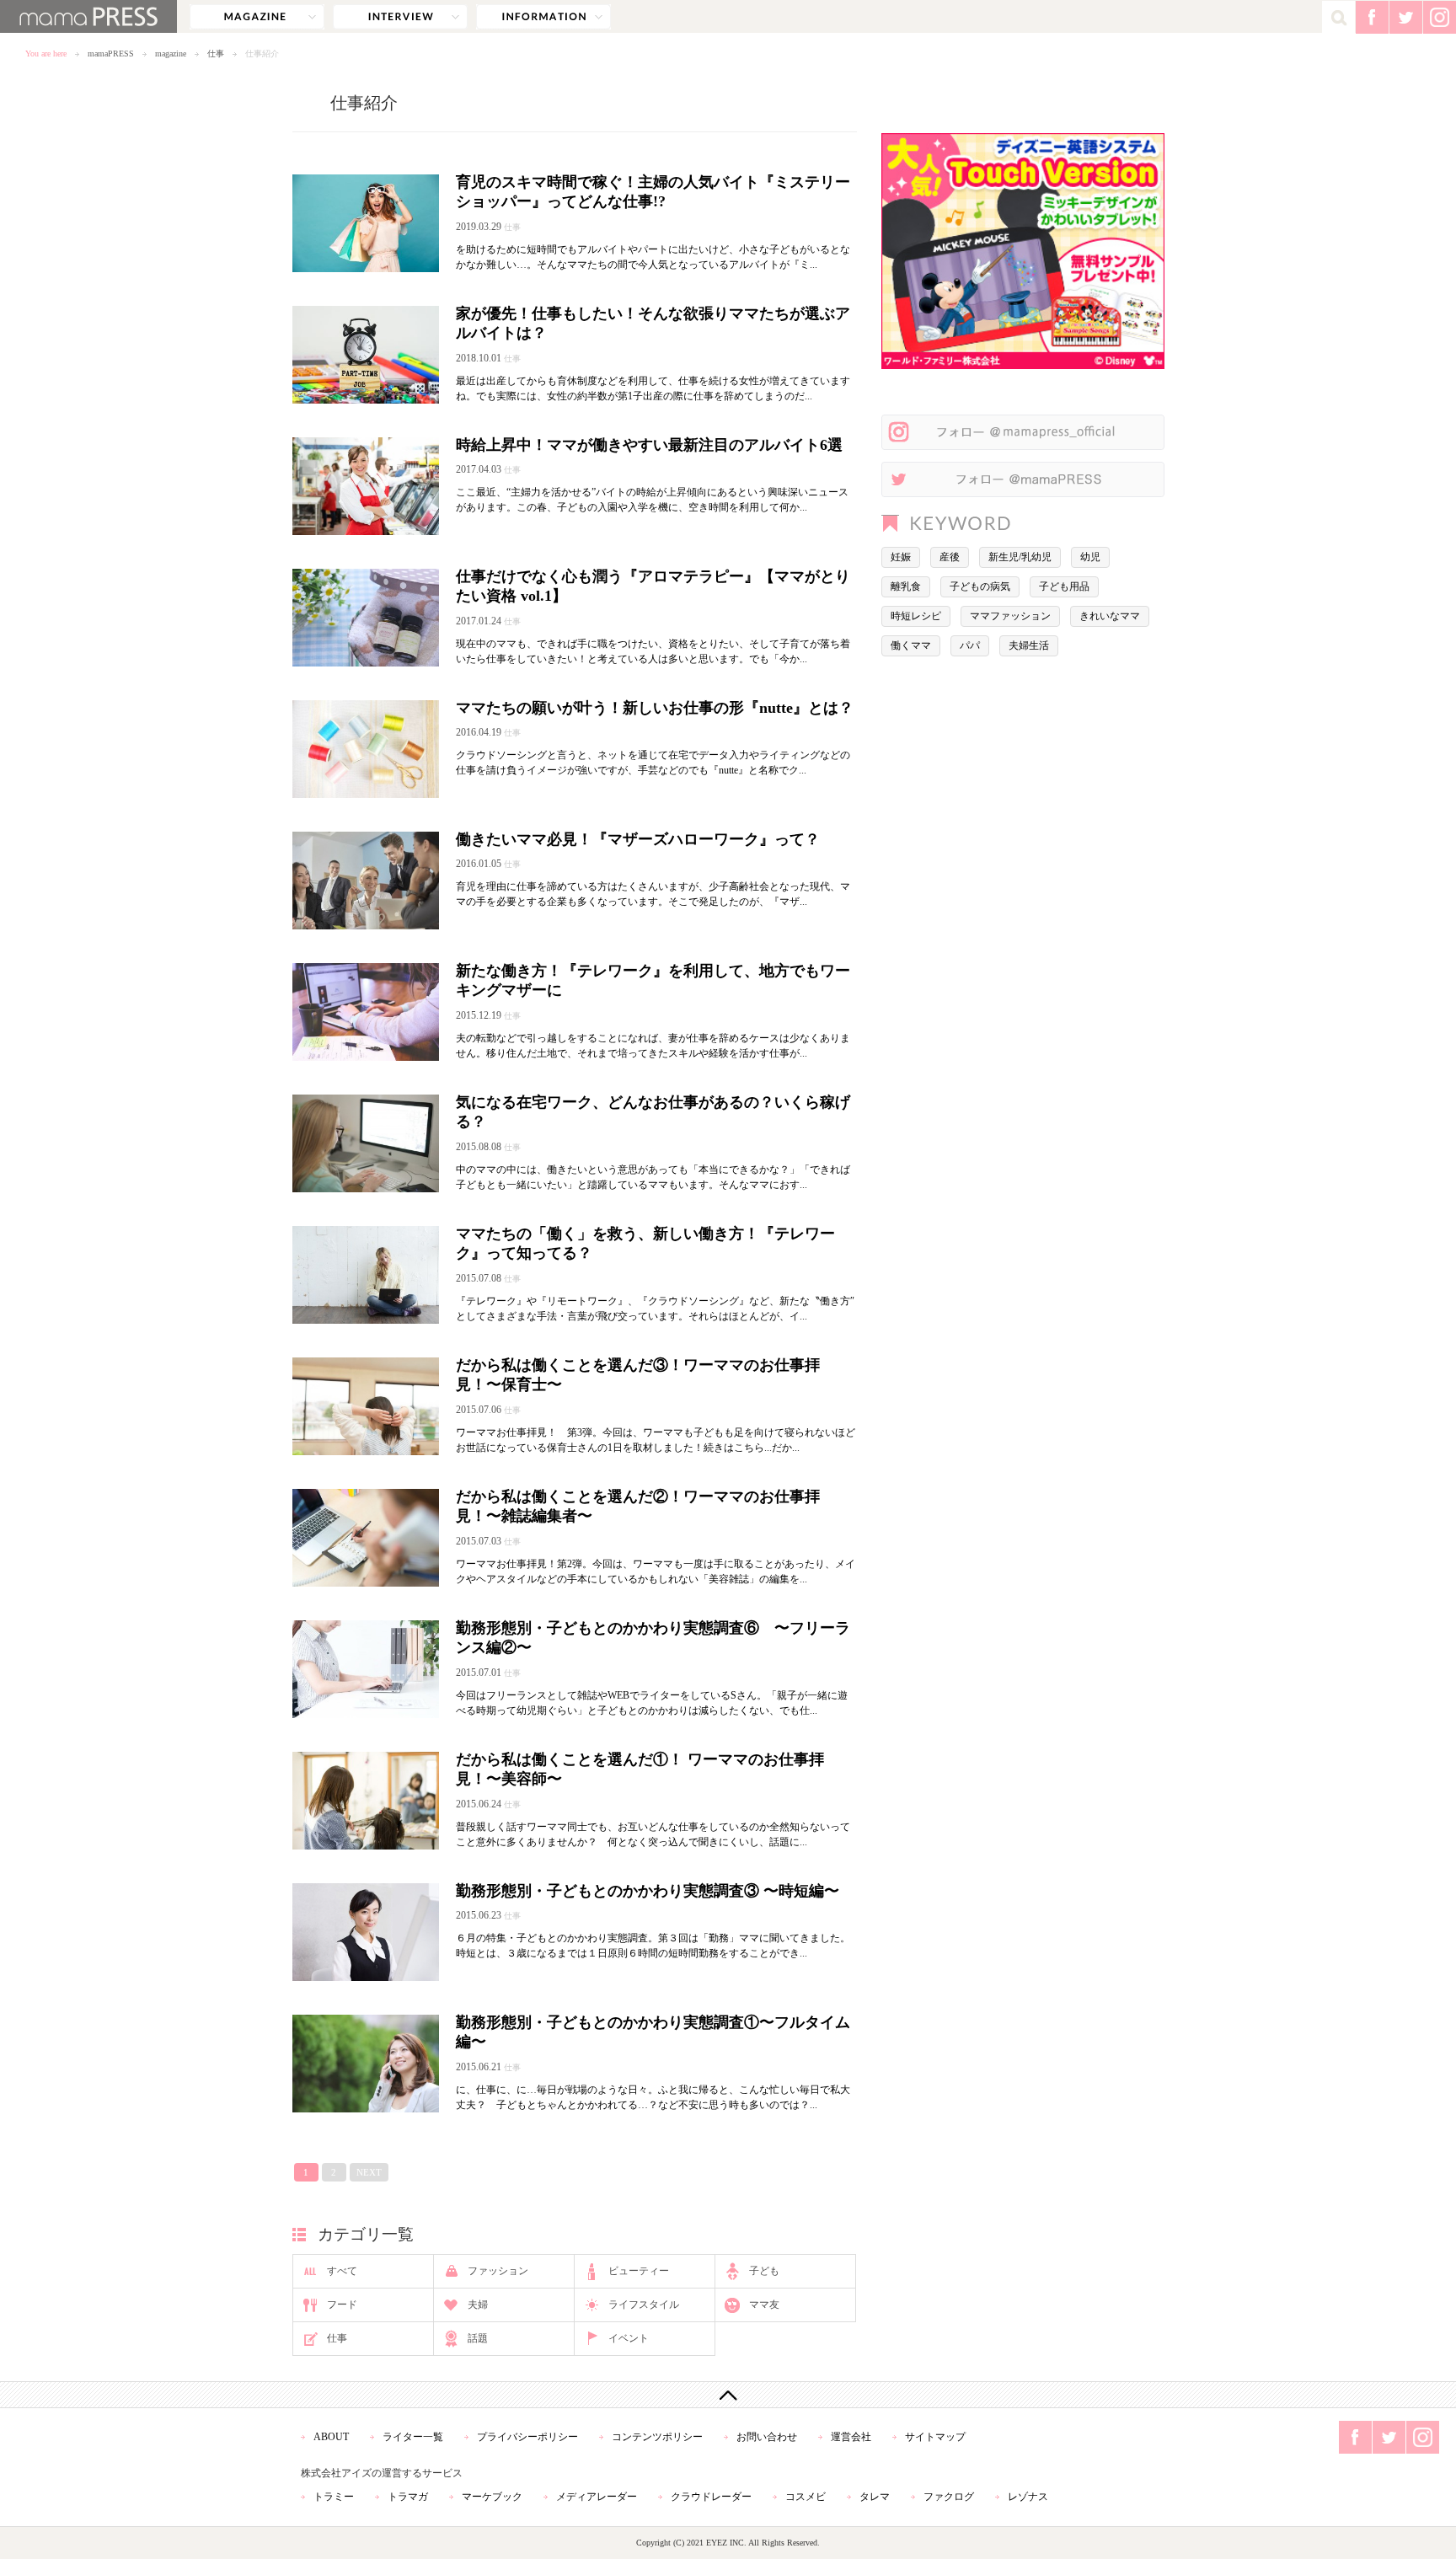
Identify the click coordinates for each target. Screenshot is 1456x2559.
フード (342, 2305)
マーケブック (492, 2497)
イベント (629, 2338)
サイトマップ (935, 2437)
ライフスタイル (644, 2305)
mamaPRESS (111, 54)
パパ (970, 645)
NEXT (369, 2172)
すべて (342, 2271)
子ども (764, 2271)
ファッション (498, 2271)
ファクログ (949, 2497)
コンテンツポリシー (657, 2437)
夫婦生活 (1029, 645)
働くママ (911, 645)
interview (400, 17)
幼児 (1090, 557)
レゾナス (1028, 2497)
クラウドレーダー (711, 2497)
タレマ (875, 2497)
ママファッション (1010, 616)
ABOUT (331, 2437)
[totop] (728, 2395)
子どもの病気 (980, 586)
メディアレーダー (597, 2497)
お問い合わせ (767, 2437)
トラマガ (408, 2497)
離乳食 (906, 586)
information (543, 17)
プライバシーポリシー (527, 2437)
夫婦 (478, 2305)
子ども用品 (1064, 586)
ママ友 (764, 2305)
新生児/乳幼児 (1020, 557)
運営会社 (851, 2437)
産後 (950, 557)
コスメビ (806, 2497)
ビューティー (639, 2271)
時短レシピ (916, 616)
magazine (257, 17)
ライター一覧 (413, 2437)
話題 (478, 2338)
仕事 (216, 54)
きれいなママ (1110, 616)
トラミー (334, 2497)
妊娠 (901, 557)
